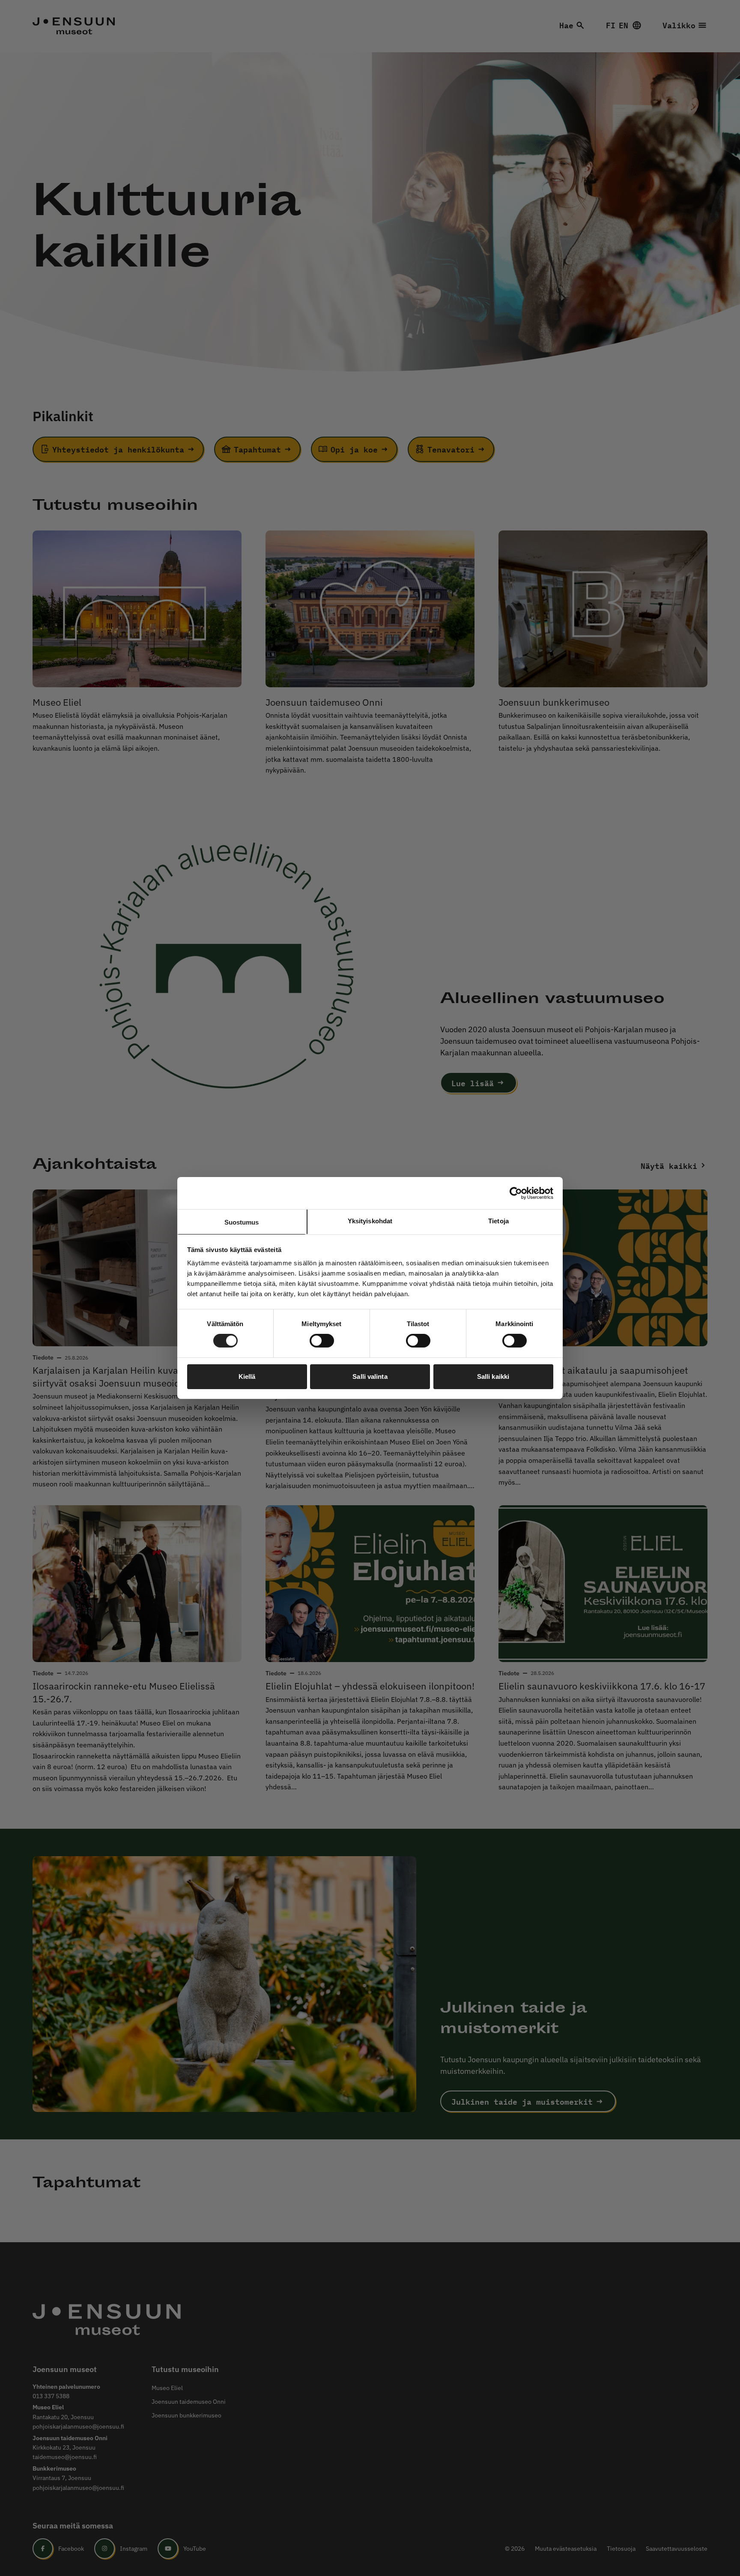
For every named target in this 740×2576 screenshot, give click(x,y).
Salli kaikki (493, 1376)
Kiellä (247, 1376)
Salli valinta (370, 1376)
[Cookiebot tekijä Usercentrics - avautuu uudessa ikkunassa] (516, 1193)
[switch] (322, 1341)
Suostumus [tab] (242, 1222)
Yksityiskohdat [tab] (370, 1221)
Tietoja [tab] (498, 1221)
